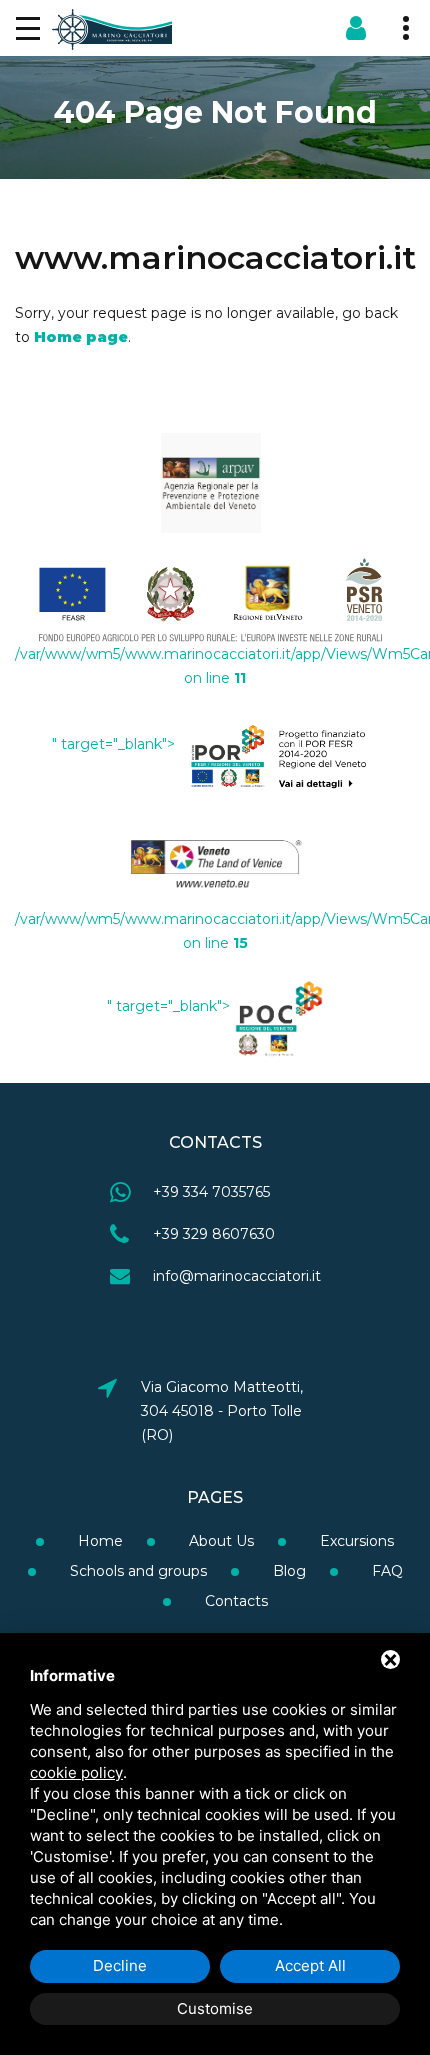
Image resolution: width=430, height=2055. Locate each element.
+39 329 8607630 (214, 1234)
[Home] (112, 28)
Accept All (310, 1965)
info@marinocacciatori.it (237, 1276)
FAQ (385, 1571)
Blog (287, 1571)
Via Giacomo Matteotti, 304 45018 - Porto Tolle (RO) (222, 1411)
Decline (120, 1965)
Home (98, 1541)
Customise (215, 2008)
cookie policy (76, 1772)
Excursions (355, 1541)
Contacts (234, 1601)
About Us (219, 1541)
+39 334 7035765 (211, 1192)
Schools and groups (136, 1571)
